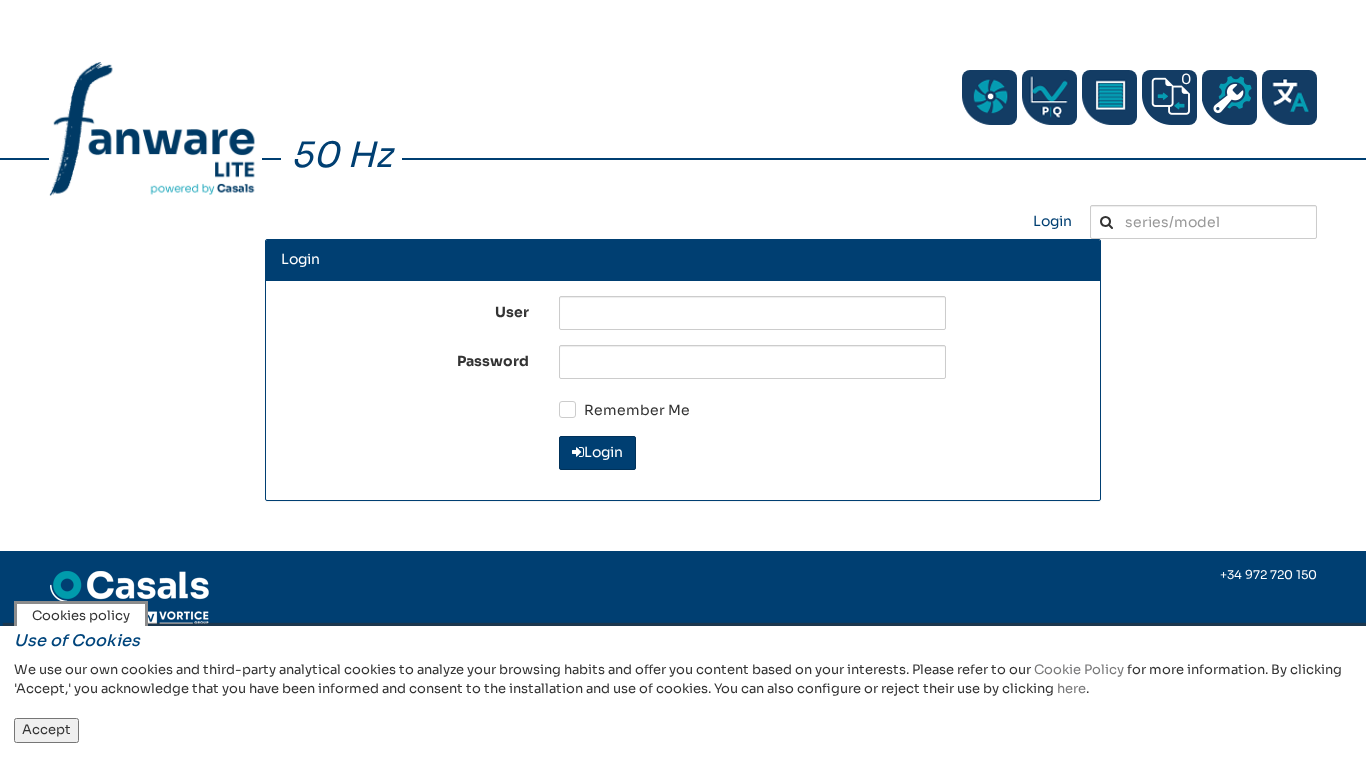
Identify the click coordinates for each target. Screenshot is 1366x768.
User (512, 312)
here (1071, 688)
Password (493, 361)
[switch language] (1289, 97)
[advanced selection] (1049, 97)
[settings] (1229, 97)
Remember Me (637, 410)
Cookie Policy (1079, 669)
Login (1052, 221)
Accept (46, 729)
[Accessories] (1109, 97)
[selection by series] (989, 97)
